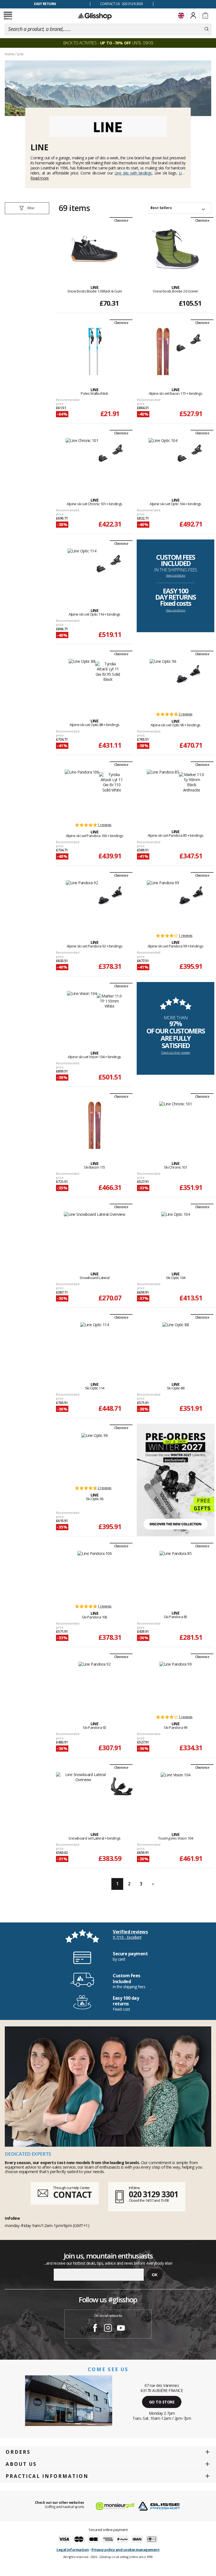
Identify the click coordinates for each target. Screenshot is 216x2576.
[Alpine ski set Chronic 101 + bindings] (82, 462)
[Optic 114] (94, 1346)
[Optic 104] (175, 1235)
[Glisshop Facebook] (95, 2329)
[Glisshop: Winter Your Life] (95, 16)
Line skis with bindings (133, 173)
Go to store (162, 2402)
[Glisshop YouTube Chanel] (121, 2329)
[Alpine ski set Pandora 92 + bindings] (82, 904)
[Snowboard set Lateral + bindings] (83, 1796)
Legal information (73, 2550)
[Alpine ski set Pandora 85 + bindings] (163, 793)
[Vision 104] (175, 1796)
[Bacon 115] (95, 1125)
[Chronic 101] (175, 1125)
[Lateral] (95, 1235)
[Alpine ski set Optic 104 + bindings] (163, 462)
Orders (18, 2452)
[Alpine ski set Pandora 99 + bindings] (163, 904)
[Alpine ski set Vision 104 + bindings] (82, 1015)
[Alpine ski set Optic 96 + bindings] (163, 682)
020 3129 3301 (154, 2194)
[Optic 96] (95, 1456)
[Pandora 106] (94, 1575)
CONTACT (72, 2195)
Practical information (47, 2476)
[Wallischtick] (95, 351)
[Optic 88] (176, 1346)
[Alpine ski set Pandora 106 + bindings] (82, 793)
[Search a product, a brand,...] (207, 29)
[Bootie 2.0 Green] (175, 249)
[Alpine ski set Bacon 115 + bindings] (163, 351)
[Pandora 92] (95, 1685)
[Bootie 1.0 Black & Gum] (94, 249)
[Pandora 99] (176, 1685)
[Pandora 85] (176, 1575)
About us (21, 2464)
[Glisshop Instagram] (108, 2329)
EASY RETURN (45, 4)
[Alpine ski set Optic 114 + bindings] (82, 572)
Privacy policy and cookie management (125, 2550)
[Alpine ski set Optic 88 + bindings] (82, 682)
